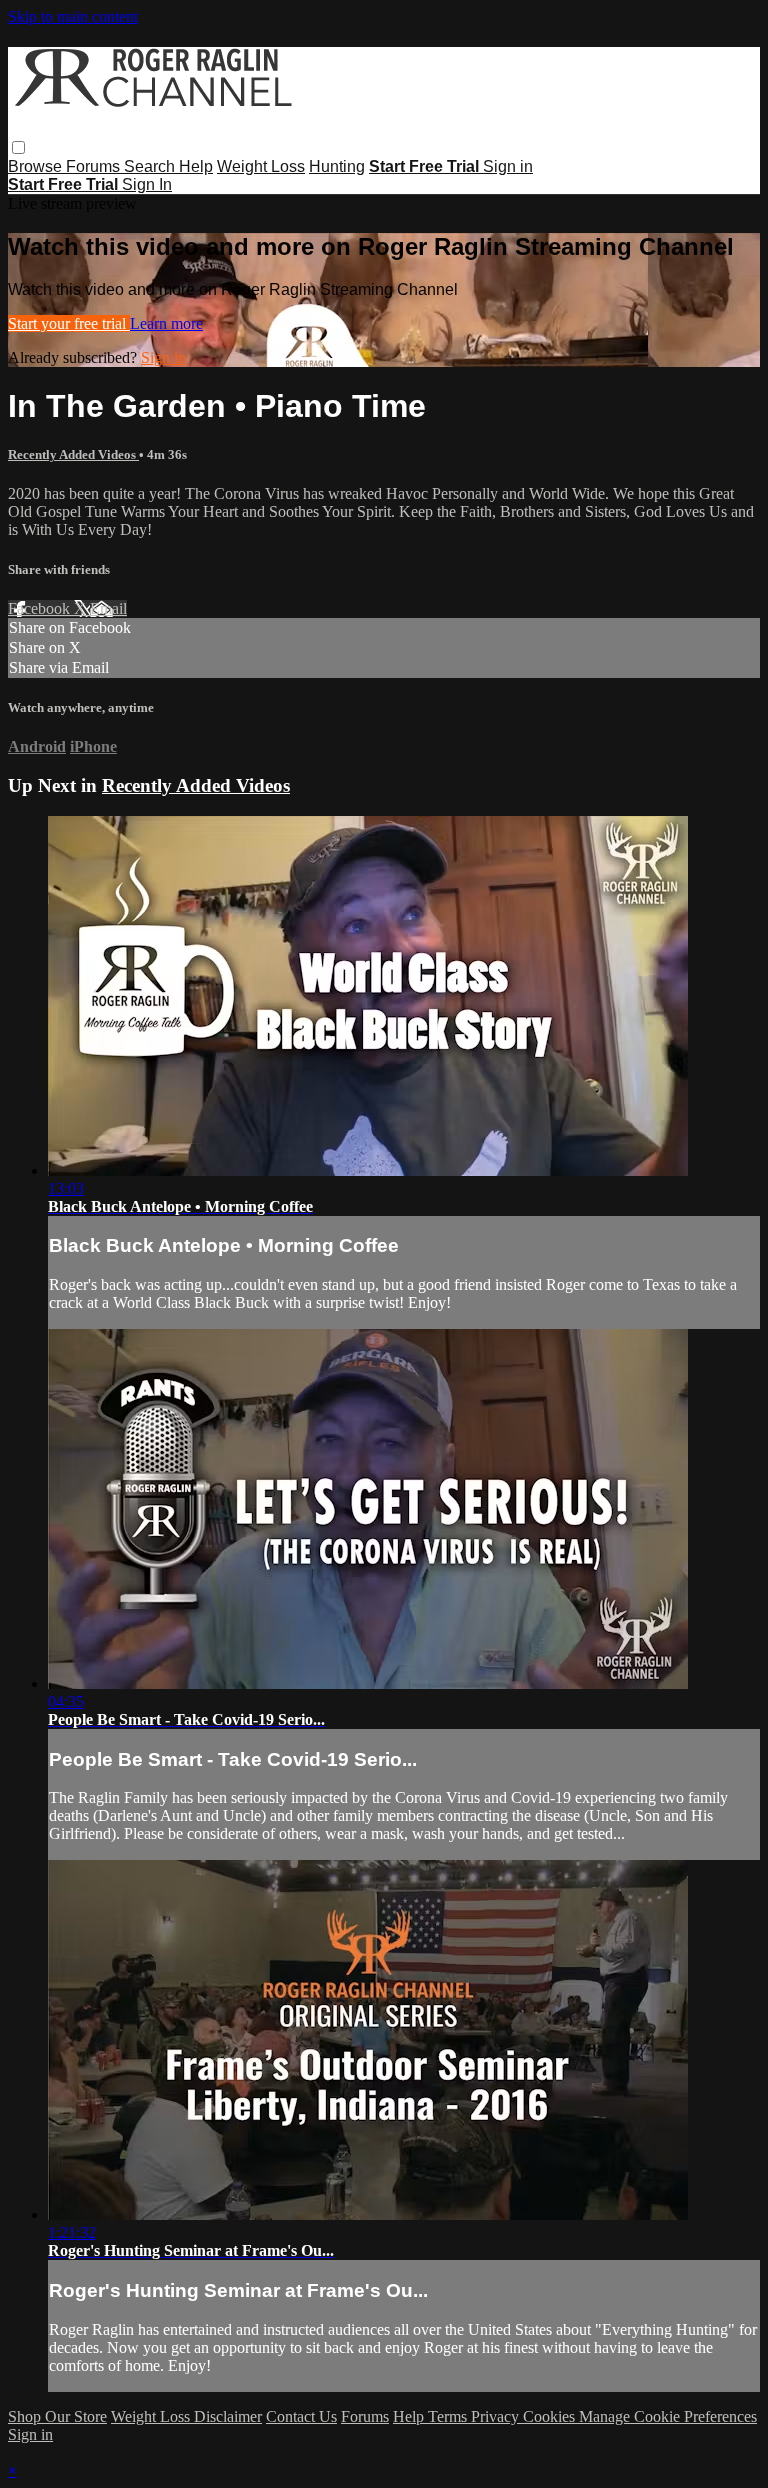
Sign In (147, 184)
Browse (37, 166)
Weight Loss (261, 166)
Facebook (41, 608)
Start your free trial (69, 323)
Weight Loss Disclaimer (186, 2416)
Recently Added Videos (73, 454)
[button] (18, 147)
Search (151, 166)
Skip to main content (73, 16)
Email (108, 608)
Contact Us (301, 2416)
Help (196, 166)
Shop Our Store (57, 2416)
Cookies (551, 2416)
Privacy (497, 2416)
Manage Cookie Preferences (668, 2416)
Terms (449, 2416)
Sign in (508, 166)
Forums (95, 166)
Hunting (337, 166)
